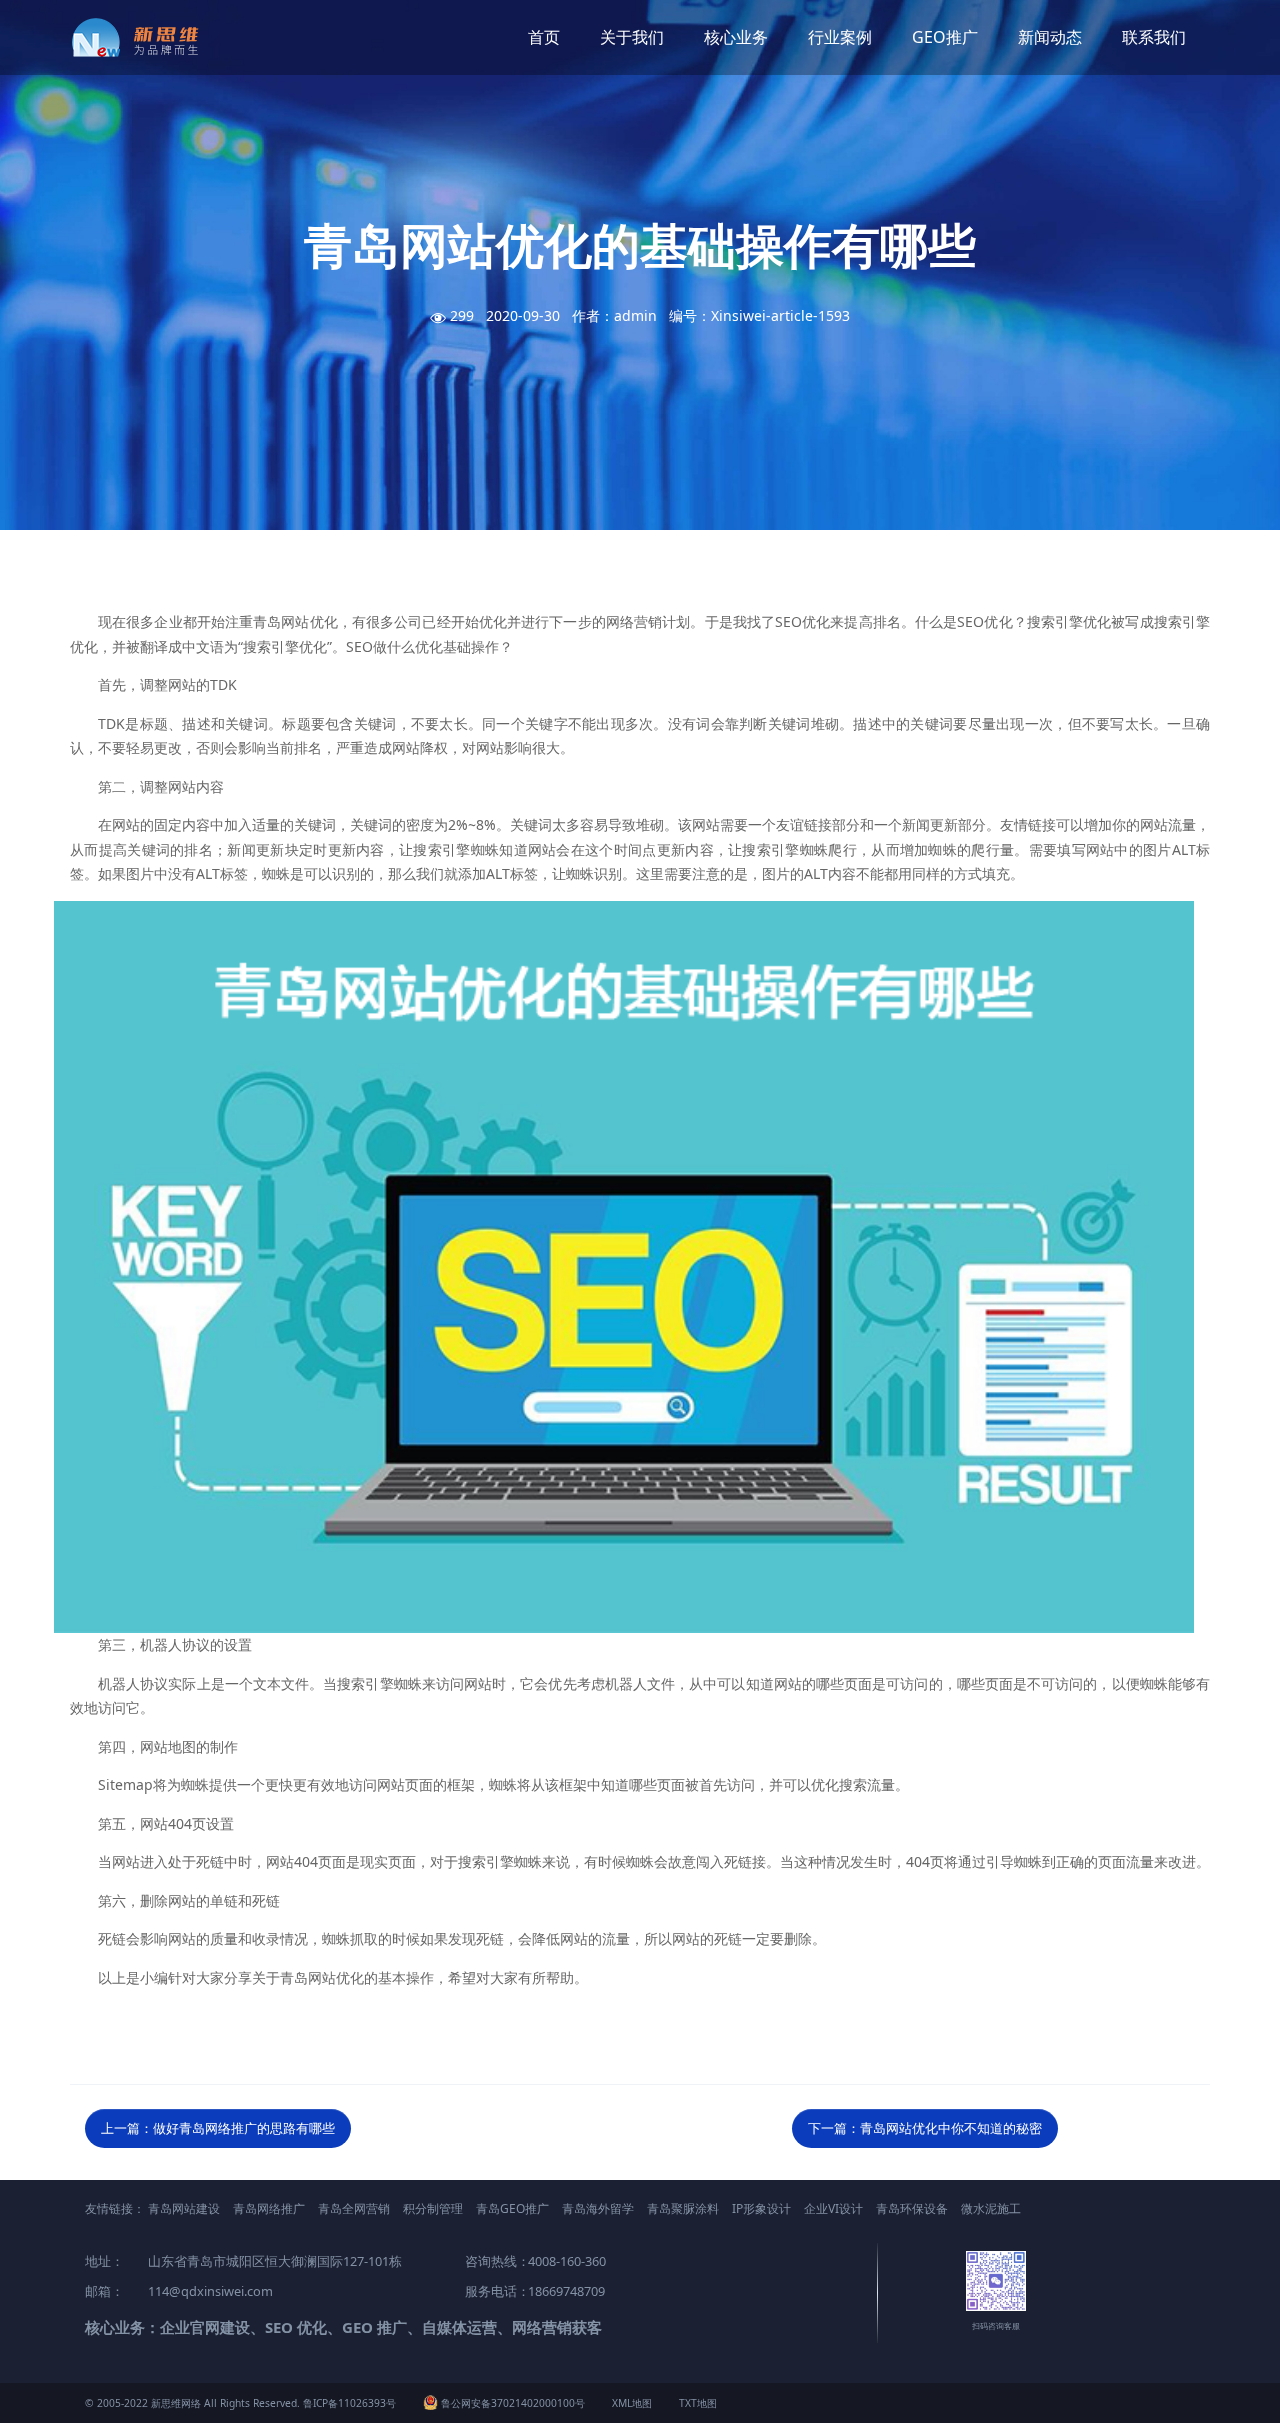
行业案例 (840, 37)
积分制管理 (433, 2208)
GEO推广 (945, 37)
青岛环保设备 (912, 2208)
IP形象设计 (761, 2208)
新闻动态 (1050, 37)
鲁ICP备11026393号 (349, 2403)
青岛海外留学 (598, 2208)
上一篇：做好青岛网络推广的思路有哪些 (218, 2128)
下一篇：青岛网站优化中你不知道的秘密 (925, 2128)
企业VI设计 (833, 2208)
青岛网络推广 (269, 2208)
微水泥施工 (991, 2208)
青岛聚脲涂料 (683, 2208)
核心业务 (736, 37)
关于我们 (632, 37)
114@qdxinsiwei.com (210, 2291)
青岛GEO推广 (512, 2208)
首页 (544, 37)
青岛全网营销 (354, 2208)
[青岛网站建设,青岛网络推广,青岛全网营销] (142, 37)
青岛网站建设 (184, 2208)
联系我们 (1154, 37)
